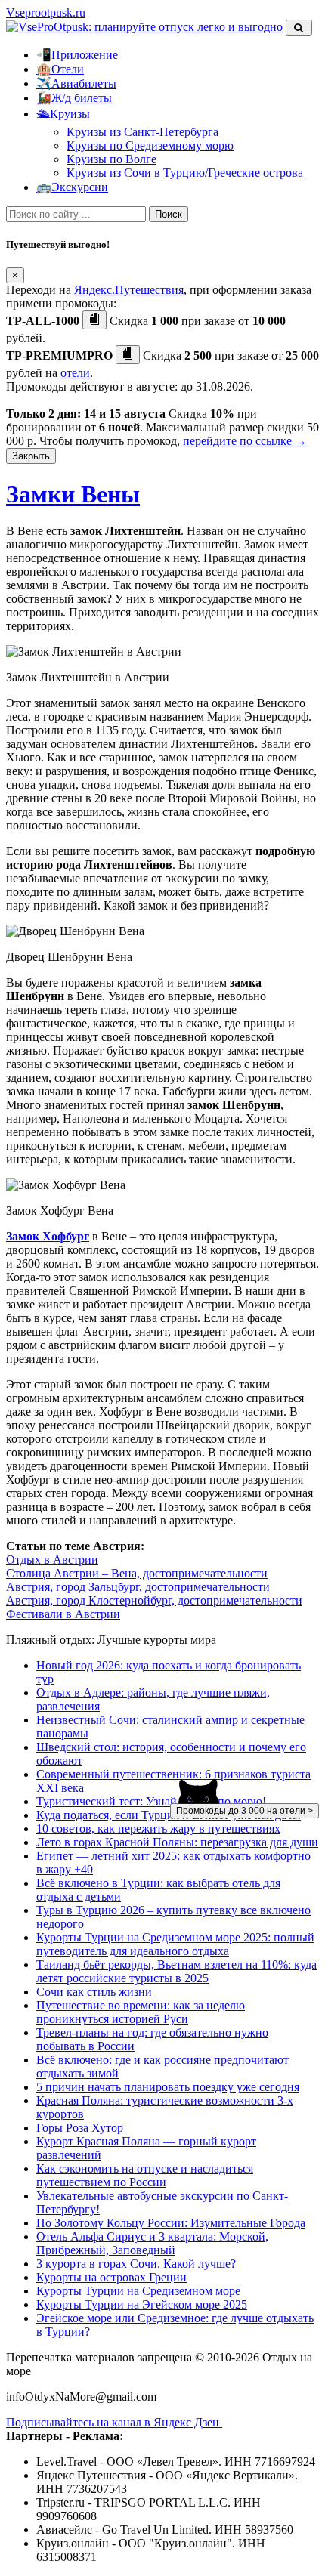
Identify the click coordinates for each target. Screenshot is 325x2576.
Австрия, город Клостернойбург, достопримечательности (154, 1600)
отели (75, 373)
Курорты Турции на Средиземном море (138, 2291)
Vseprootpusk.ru (46, 12)
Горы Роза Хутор (80, 2128)
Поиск (169, 214)
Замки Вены (73, 494)
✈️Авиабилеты (76, 83)
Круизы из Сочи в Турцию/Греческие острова (185, 173)
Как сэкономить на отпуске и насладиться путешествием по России (145, 2175)
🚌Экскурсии (72, 187)
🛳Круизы (63, 114)
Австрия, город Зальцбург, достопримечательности (138, 1587)
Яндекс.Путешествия (129, 290)
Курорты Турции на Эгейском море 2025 (142, 2304)
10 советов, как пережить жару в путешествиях (158, 1829)
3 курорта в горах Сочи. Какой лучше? (136, 2264)
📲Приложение (77, 55)
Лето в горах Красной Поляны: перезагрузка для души (177, 1842)
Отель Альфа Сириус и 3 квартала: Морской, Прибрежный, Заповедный (152, 2243)
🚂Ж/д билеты (74, 98)
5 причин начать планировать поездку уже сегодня (168, 2087)
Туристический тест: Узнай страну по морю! (151, 1801)
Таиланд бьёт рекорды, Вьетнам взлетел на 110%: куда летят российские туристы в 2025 (176, 1971)
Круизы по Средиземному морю (150, 145)
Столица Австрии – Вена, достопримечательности (137, 1573)
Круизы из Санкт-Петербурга (142, 132)
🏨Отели (60, 69)
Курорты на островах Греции (111, 2277)
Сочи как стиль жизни (94, 1992)
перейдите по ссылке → (245, 441)
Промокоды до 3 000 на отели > (245, 1811)
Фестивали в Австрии (63, 1614)
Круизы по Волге (111, 159)
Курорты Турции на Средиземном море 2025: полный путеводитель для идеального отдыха (175, 1944)
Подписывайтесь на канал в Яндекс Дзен (114, 2422)
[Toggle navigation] (299, 28)
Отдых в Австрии (52, 1560)
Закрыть (31, 456)
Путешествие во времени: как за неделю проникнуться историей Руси (141, 2012)
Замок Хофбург (48, 1236)
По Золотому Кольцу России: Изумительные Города (171, 2223)
